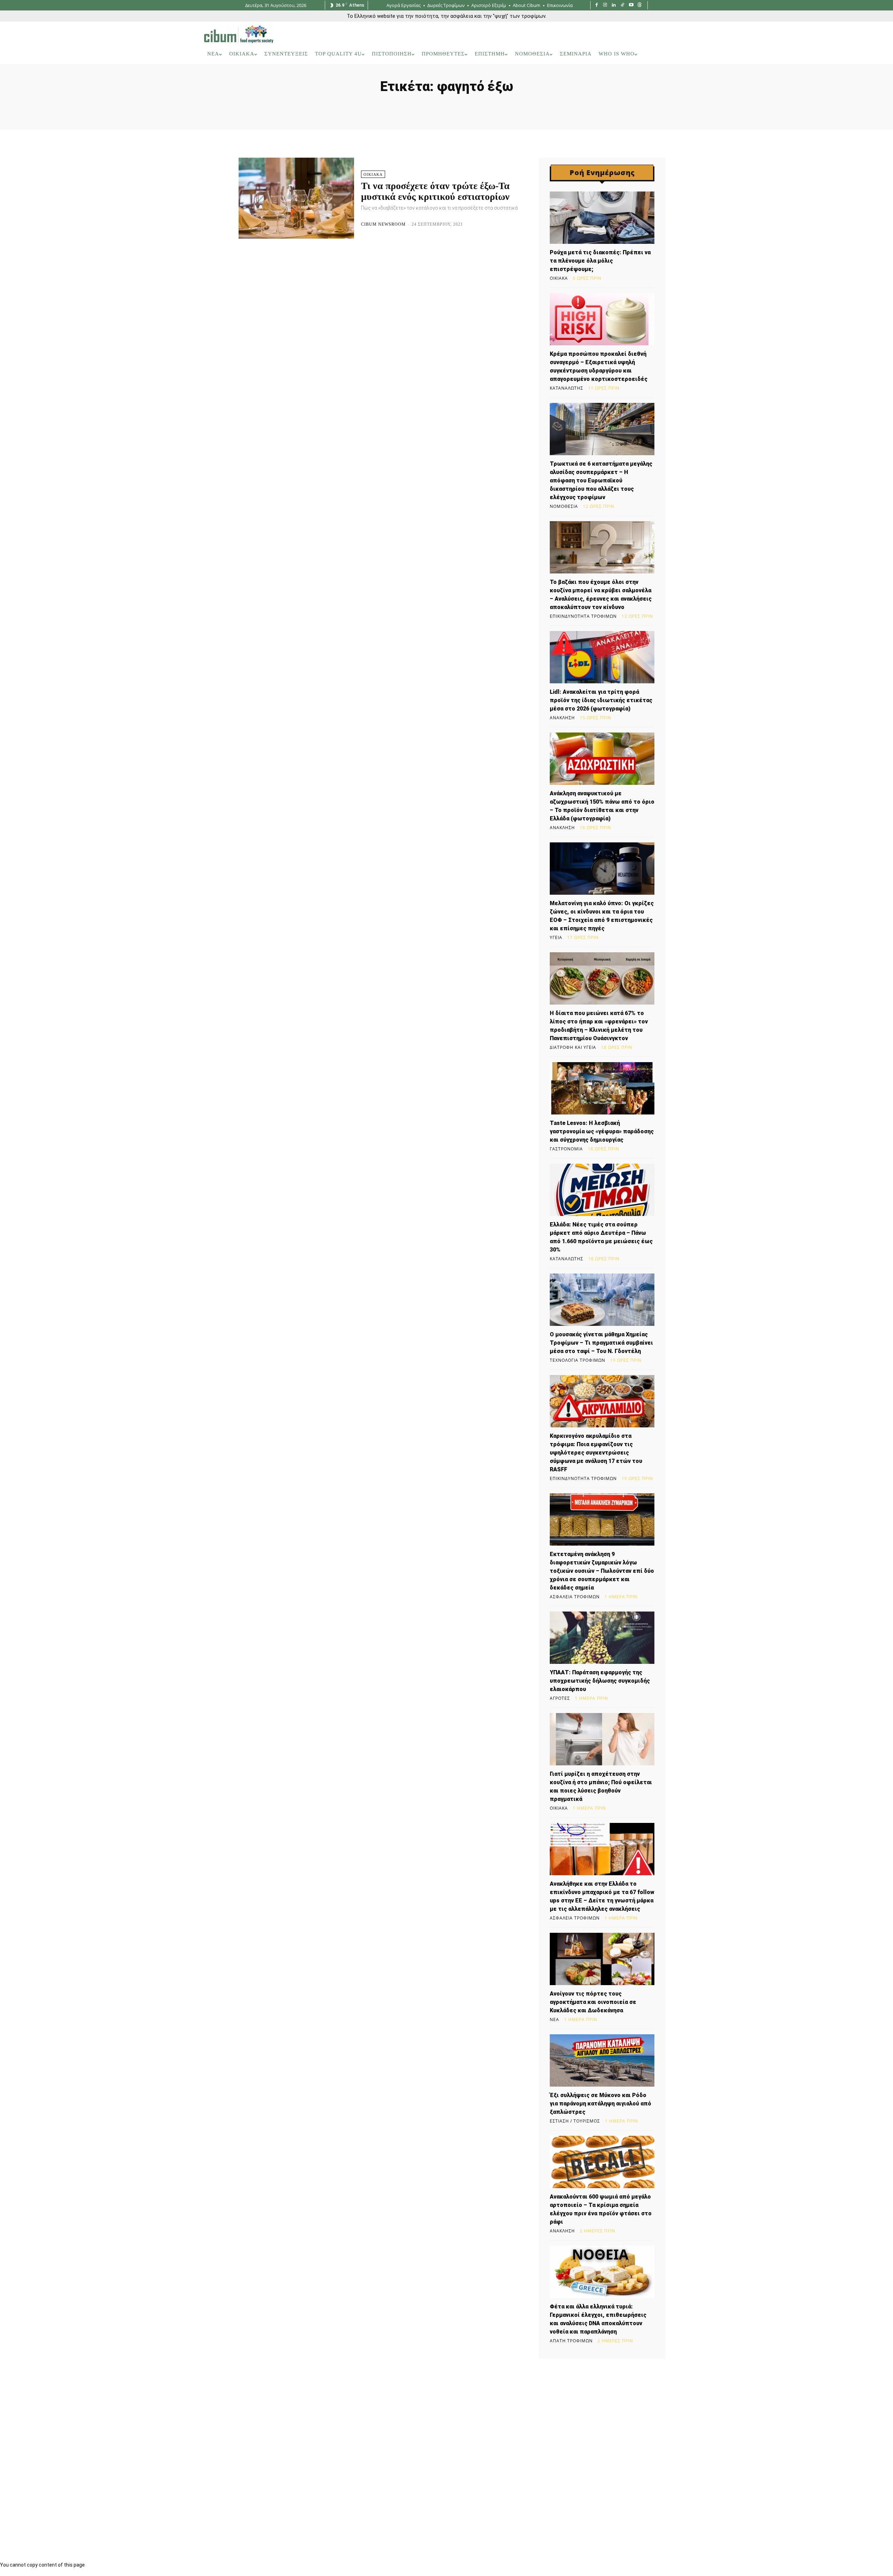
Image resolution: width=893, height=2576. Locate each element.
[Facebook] (597, 5)
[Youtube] (631, 5)
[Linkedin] (614, 5)
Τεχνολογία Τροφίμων (577, 1360)
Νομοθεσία (564, 506)
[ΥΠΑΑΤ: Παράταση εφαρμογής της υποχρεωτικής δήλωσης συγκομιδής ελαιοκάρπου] (602, 1638)
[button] (680, 54)
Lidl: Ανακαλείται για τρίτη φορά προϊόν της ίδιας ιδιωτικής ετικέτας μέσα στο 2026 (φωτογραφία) (601, 700)
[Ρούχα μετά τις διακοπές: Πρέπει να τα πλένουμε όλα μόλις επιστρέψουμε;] (602, 218)
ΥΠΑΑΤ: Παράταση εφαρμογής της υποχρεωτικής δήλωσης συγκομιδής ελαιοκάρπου (600, 1681)
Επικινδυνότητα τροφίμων (583, 616)
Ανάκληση (562, 718)
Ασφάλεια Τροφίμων (575, 1597)
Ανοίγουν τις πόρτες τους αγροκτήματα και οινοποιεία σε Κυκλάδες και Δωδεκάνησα (593, 2002)
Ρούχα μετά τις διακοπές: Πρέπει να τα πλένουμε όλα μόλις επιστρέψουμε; (600, 261)
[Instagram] (605, 5)
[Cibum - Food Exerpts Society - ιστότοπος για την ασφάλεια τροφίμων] (239, 34)
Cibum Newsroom (383, 224)
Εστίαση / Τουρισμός (575, 2121)
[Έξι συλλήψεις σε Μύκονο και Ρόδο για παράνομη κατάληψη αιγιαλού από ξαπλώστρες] (602, 2060)
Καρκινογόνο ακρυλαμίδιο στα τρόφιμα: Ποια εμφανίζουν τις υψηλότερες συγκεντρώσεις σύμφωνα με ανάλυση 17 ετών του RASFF (596, 1453)
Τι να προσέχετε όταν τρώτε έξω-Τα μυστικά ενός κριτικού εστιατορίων (435, 191)
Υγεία (556, 938)
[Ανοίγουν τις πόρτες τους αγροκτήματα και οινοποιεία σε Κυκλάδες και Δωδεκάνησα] (602, 1959)
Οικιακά (373, 174)
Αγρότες (560, 1698)
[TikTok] (622, 5)
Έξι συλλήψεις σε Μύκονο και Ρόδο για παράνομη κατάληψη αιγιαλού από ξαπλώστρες (601, 2104)
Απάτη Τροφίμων (571, 2341)
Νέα (554, 2020)
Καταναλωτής (566, 388)
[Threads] (640, 5)
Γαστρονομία (566, 1149)
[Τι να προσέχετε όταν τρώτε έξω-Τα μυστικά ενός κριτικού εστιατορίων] (296, 198)
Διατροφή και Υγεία (573, 1047)
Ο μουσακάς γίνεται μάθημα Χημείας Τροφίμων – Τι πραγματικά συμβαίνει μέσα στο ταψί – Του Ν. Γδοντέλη (601, 1343)
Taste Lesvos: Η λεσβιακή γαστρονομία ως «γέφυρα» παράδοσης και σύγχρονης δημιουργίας (602, 1131)
